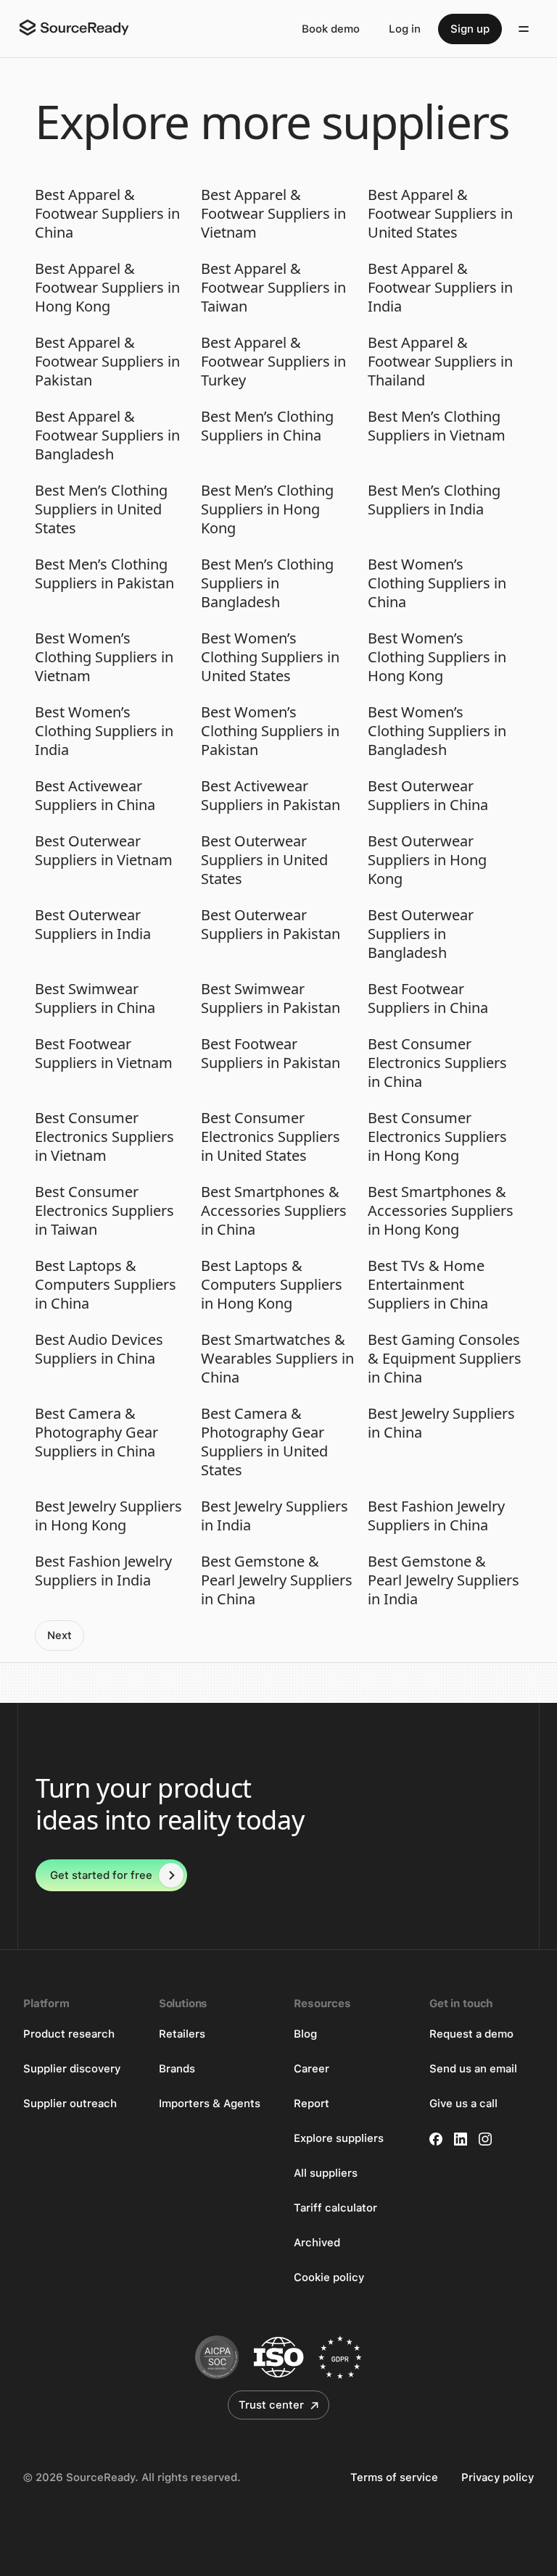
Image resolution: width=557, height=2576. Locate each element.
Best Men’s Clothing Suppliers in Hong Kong (267, 509)
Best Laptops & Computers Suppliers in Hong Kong (272, 1285)
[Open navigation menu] (524, 29)
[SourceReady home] (73, 28)
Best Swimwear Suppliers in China (95, 999)
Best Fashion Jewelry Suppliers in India (103, 1571)
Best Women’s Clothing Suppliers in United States (270, 657)
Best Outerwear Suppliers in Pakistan (271, 925)
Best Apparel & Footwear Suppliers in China (107, 214)
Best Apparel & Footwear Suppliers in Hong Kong (107, 288)
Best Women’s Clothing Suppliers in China (437, 583)
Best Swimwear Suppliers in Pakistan (271, 999)
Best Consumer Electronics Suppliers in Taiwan (104, 1211)
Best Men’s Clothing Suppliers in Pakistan (104, 574)
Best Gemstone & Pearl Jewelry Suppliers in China (277, 1580)
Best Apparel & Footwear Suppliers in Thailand (440, 362)
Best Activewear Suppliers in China (95, 796)
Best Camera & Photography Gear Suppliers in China (96, 1433)
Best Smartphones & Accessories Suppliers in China (274, 1211)
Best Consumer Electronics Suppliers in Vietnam (104, 1137)
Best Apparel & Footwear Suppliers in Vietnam (273, 214)
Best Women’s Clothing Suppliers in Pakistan (270, 731)
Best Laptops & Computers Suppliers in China (106, 1285)
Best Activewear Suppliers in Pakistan (271, 796)
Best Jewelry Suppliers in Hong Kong (108, 1516)
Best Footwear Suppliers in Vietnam (104, 1054)
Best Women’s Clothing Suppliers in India (104, 731)
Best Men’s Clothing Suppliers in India (434, 500)
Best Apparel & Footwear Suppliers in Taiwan (273, 288)
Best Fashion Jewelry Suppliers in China (436, 1516)
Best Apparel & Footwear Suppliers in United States (440, 214)
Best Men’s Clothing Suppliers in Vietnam (437, 426)
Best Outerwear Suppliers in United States (264, 860)
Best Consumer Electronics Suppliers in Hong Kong (437, 1137)
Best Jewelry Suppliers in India (275, 1516)
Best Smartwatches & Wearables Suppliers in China (277, 1359)
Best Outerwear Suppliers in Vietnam (104, 851)
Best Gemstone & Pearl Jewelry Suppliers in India (443, 1580)
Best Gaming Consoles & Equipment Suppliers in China (445, 1359)
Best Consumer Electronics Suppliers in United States (271, 1137)
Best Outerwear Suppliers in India (93, 925)
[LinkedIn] (461, 2139)
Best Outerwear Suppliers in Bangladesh (421, 934)
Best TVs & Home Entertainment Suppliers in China (428, 1285)
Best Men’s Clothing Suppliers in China (267, 426)
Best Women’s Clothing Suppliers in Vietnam (104, 657)
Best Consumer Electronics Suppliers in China (437, 1063)
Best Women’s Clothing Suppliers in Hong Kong (437, 657)
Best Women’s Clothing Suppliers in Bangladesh (437, 731)
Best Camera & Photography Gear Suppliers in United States (264, 1442)
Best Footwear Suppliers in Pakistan (271, 1054)
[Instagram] (485, 2139)
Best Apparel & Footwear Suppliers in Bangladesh (107, 435)
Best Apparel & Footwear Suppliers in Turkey (273, 362)
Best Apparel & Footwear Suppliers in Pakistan (107, 362)
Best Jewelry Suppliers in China (441, 1423)
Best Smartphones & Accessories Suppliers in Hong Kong (441, 1211)
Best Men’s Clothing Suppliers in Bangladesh (267, 583)
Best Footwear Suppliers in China (428, 999)
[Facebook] (436, 2139)
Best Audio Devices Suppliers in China (99, 1349)
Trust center (271, 2405)
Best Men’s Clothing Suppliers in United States (101, 509)
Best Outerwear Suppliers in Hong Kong (427, 860)
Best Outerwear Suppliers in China (428, 796)
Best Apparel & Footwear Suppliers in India (440, 288)
